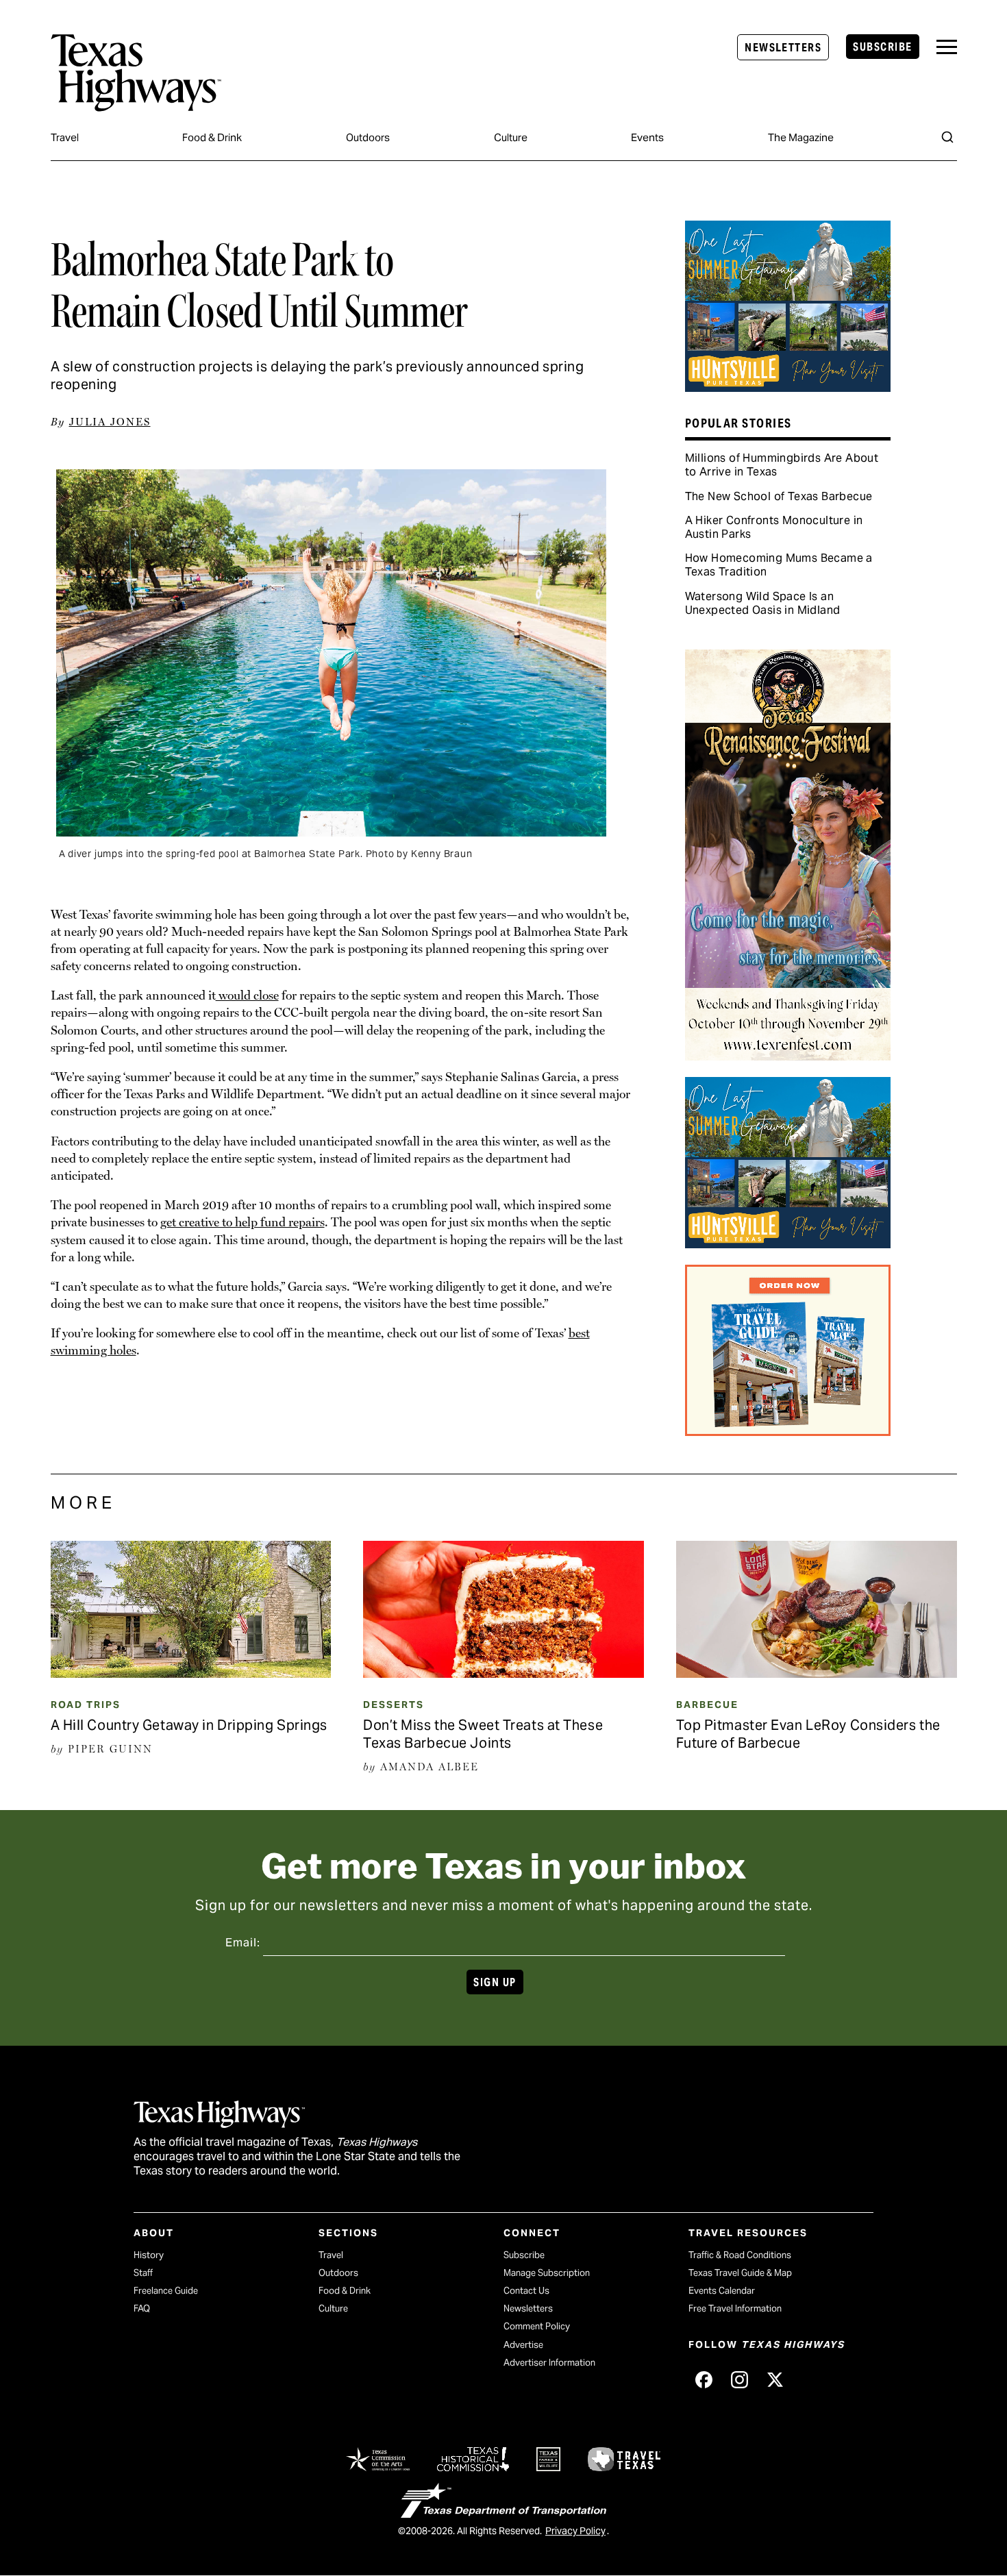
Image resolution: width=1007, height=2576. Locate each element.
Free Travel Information (735, 2308)
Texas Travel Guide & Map (740, 2273)
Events (647, 137)
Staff (143, 2273)
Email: (243, 1943)
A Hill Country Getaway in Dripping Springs (189, 1725)
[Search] (947, 137)
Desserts (394, 1705)
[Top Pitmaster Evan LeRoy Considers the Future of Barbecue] (817, 1673)
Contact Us (526, 2291)
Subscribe (882, 47)
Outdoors (368, 137)
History (149, 2255)
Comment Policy (537, 2326)
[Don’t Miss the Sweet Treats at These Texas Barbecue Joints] (503, 1673)
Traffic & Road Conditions (740, 2255)
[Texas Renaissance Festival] (788, 1056)
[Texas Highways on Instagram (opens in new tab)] (739, 2380)
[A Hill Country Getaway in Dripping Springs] (191, 1673)
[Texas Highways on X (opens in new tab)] (775, 2380)
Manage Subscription (547, 2273)
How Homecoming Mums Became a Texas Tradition (779, 565)
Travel (65, 137)
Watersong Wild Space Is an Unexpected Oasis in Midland (763, 603)
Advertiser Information (549, 2363)
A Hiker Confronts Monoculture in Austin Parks (774, 527)
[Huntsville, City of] (788, 387)
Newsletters (783, 48)
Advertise (523, 2345)
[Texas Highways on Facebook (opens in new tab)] (704, 2380)
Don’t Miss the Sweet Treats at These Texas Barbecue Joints (483, 1734)
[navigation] (947, 47)
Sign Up (495, 1982)
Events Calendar (722, 2291)
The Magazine (801, 137)
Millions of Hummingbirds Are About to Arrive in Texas (782, 465)
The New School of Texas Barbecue (779, 496)
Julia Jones (110, 422)
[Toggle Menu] (947, 47)
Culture (511, 137)
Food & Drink (212, 137)
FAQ (142, 2308)
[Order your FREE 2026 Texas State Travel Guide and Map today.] (788, 1431)
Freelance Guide (166, 2291)
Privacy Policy (575, 2531)
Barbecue (707, 1705)
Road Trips (86, 1705)
